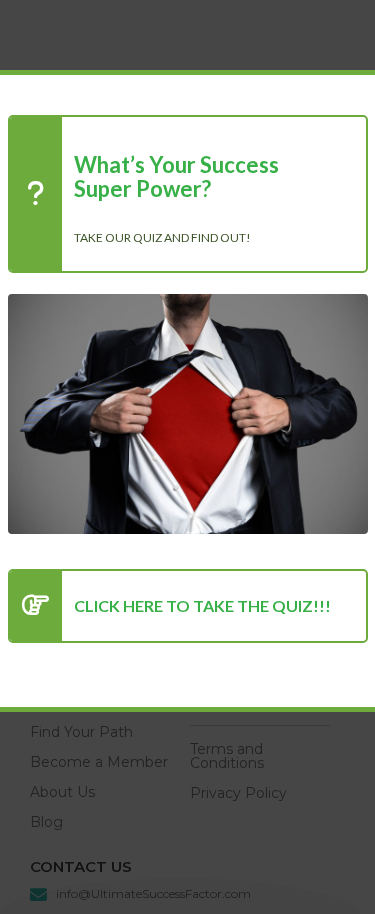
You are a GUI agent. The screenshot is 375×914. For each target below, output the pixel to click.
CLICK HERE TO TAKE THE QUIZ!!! (202, 605)
